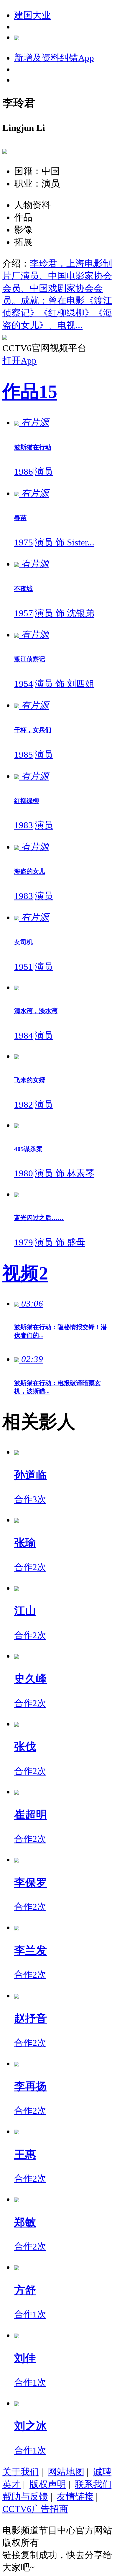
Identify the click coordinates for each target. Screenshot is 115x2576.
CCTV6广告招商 (35, 2509)
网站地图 (66, 2472)
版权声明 (48, 2484)
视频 (25, 1273)
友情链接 (75, 2497)
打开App (19, 360)
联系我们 (93, 2484)
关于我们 (21, 2472)
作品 (30, 391)
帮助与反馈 (25, 2497)
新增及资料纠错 (54, 58)
